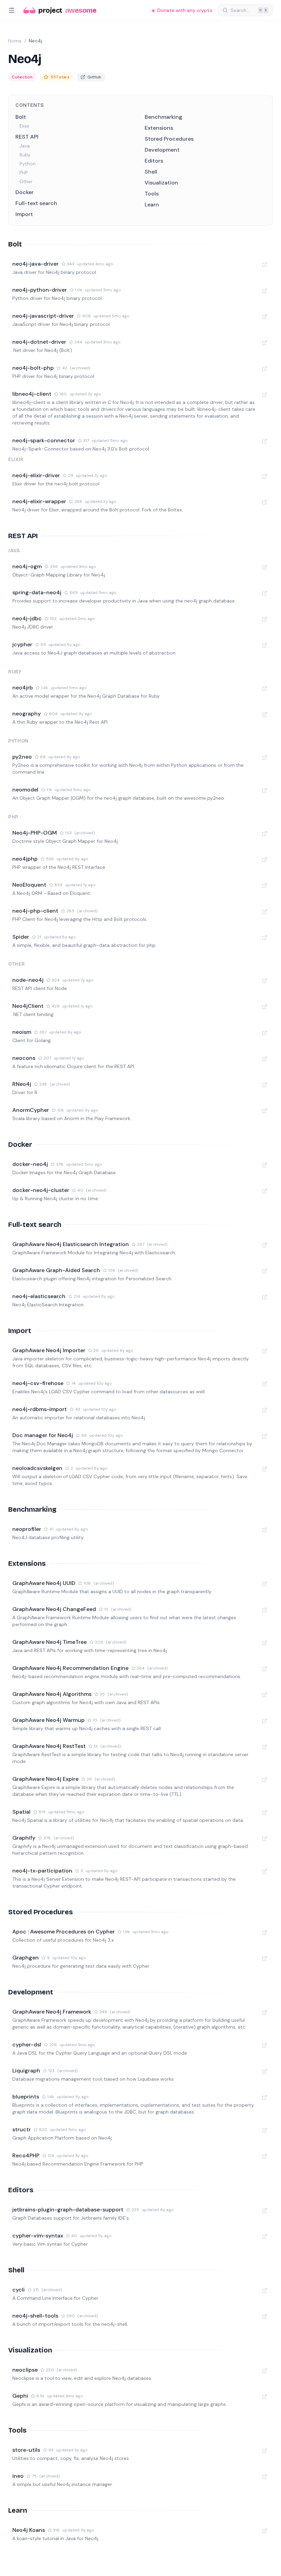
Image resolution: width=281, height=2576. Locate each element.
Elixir (25, 126)
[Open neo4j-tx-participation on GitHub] (265, 1871)
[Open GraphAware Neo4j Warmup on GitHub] (265, 1721)
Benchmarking (163, 117)
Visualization (161, 183)
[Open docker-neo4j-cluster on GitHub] (265, 1191)
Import (24, 214)
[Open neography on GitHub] (265, 714)
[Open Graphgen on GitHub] (265, 1958)
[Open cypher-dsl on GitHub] (265, 2045)
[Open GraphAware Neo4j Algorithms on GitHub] (265, 1695)
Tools (152, 194)
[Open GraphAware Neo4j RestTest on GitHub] (265, 1747)
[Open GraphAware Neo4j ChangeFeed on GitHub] (265, 1610)
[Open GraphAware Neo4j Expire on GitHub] (265, 1780)
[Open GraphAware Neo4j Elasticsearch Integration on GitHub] (265, 1245)
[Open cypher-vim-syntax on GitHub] (265, 2236)
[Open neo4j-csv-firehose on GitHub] (265, 1384)
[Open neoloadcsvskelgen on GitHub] (265, 1469)
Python (28, 164)
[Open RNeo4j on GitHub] (265, 1085)
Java (25, 146)
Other (26, 181)
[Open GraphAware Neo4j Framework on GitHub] (265, 2013)
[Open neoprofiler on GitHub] (265, 1530)
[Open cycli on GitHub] (265, 2291)
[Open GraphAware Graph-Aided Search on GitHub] (265, 1271)
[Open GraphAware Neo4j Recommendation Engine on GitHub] (265, 1669)
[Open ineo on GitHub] (265, 2477)
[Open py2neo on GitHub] (265, 758)
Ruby (25, 155)
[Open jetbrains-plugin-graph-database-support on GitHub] (265, 2210)
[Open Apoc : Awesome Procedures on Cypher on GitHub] (265, 1932)
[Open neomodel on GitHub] (265, 790)
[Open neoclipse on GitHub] (265, 2371)
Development (162, 150)
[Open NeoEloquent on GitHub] (265, 886)
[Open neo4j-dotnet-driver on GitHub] (265, 343)
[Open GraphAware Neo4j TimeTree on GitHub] (265, 1643)
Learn (152, 205)
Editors (154, 161)
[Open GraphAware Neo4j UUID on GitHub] (265, 1584)
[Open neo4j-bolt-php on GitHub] (265, 369)
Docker (25, 192)
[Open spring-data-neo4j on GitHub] (265, 593)
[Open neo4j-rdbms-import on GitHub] (265, 1410)
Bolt (21, 117)
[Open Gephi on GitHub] (265, 2397)
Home (15, 41)
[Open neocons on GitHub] (265, 1059)
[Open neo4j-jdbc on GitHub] (265, 619)
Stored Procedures (169, 139)
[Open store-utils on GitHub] (265, 2451)
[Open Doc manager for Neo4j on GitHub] (265, 1436)
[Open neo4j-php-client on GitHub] (265, 912)
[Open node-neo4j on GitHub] (265, 981)
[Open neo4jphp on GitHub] (265, 860)
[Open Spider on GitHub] (265, 938)
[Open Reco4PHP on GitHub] (265, 2156)
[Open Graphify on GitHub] (265, 1839)
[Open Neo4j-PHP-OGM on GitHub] (265, 834)
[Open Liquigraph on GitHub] (265, 2071)
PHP (24, 173)
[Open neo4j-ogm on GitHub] (265, 567)
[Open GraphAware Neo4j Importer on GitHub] (265, 1351)
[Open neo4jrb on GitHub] (265, 688)
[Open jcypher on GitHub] (265, 645)
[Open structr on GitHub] (265, 2130)
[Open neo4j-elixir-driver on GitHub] (265, 476)
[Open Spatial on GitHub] (265, 1813)
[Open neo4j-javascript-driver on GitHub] (265, 317)
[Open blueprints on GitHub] (265, 2097)
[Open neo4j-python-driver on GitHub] (265, 291)
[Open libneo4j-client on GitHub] (265, 395)
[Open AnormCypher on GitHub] (265, 1111)
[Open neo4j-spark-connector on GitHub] (265, 441)
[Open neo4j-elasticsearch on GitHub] (265, 1297)
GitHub (94, 77)
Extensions (159, 128)
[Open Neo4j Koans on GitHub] (265, 2531)
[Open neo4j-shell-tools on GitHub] (265, 2317)
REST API (27, 137)
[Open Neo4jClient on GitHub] (265, 1007)
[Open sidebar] (12, 10)
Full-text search (36, 203)
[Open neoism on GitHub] (265, 1033)
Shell (151, 172)
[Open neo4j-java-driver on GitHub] (265, 265)
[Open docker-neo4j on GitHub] (265, 1165)
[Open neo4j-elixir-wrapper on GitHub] (265, 502)
